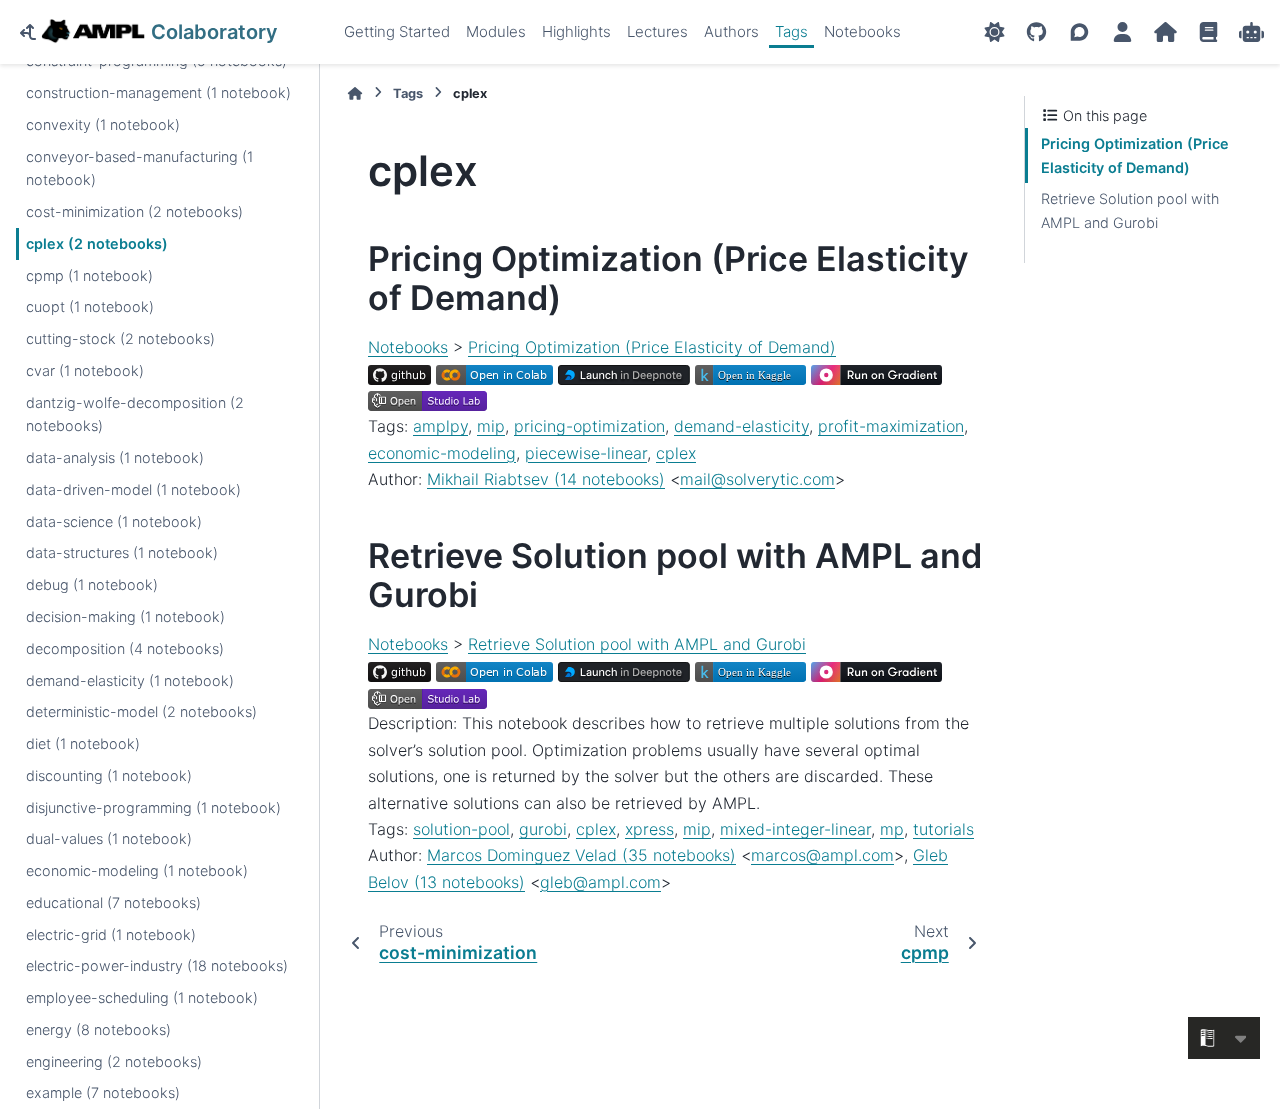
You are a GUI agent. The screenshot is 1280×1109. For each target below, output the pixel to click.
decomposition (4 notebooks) (125, 648)
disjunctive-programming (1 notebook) (153, 807)
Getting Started (397, 31)
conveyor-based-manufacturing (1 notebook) (139, 168)
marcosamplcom (822, 855)
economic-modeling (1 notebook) (137, 870)
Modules (496, 31)
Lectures (657, 31)
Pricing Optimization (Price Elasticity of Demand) (652, 347)
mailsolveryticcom (757, 479)
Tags (791, 31)
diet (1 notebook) (83, 743)
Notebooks (862, 31)
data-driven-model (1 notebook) (133, 489)
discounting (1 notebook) (109, 775)
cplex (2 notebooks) (97, 243)
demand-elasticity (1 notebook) (130, 680)
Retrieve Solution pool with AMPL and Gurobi (637, 644)
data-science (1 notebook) (114, 521)
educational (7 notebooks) (113, 902)
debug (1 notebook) (92, 584)
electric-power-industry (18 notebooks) (157, 966)
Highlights (576, 31)
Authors (731, 31)
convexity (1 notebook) (103, 124)
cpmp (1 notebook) (89, 275)
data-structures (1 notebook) (122, 553)
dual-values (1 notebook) (109, 839)
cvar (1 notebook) (85, 370)
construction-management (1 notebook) (158, 92)
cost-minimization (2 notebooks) (134, 211)
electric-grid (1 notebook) (111, 934)
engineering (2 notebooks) (114, 1061)
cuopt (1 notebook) (90, 306)
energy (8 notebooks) (98, 1029)
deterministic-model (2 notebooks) (141, 711)
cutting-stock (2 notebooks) (120, 338)
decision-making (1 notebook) (125, 616)
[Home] (355, 93)
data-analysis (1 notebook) (115, 457)
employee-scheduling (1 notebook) (142, 997)
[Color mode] (994, 32)
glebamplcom (600, 882)
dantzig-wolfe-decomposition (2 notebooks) (135, 414)
